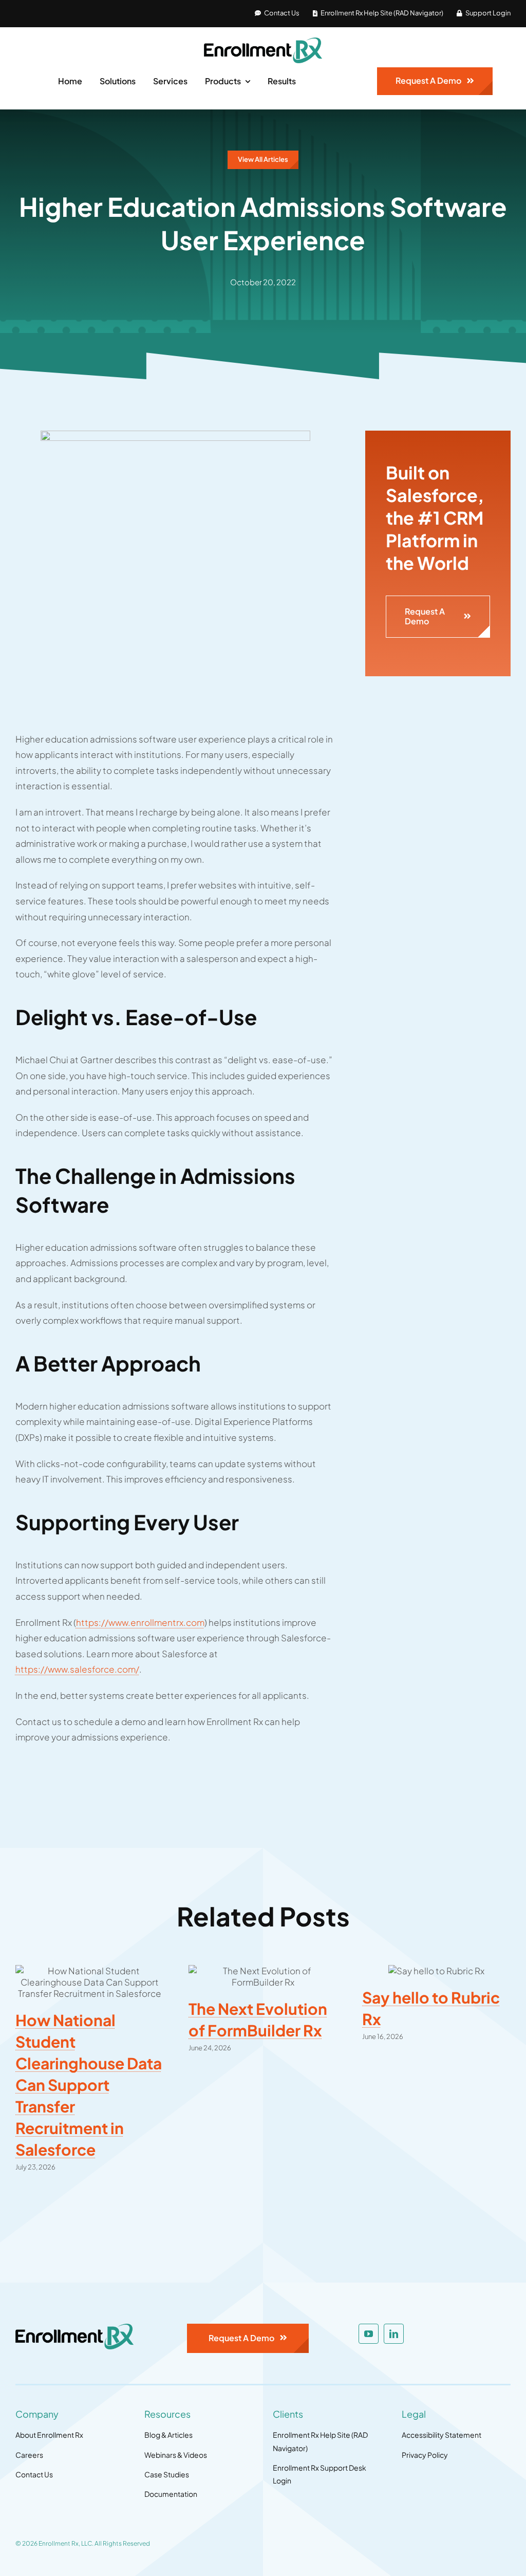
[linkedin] (394, 2334)
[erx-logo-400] (263, 42)
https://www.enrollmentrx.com (140, 1622)
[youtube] (369, 2334)
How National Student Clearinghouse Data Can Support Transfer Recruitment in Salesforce (89, 2085)
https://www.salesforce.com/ (77, 1669)
